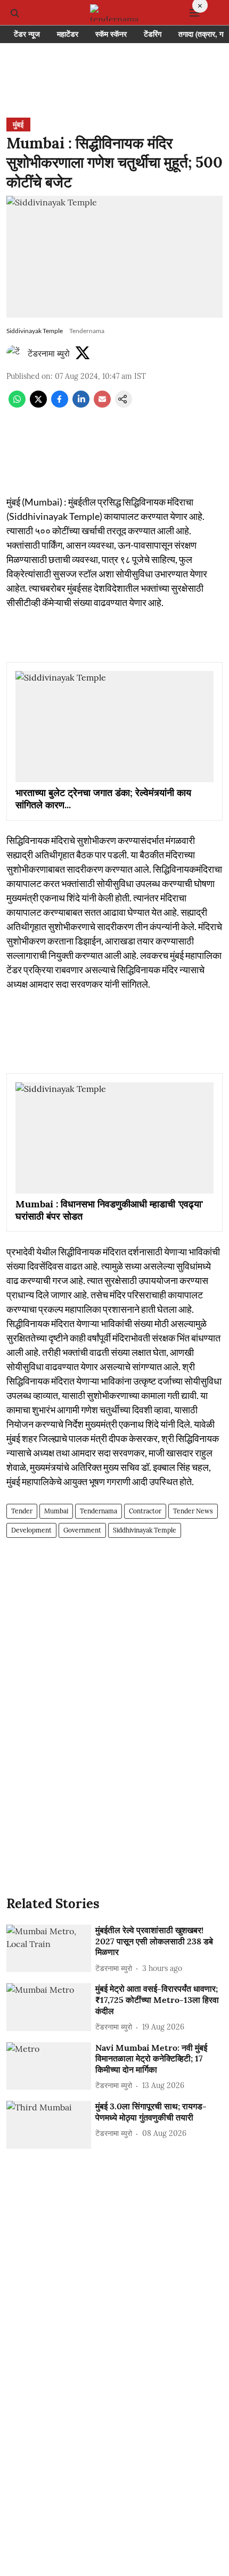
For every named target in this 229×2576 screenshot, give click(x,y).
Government (82, 1530)
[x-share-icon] (38, 404)
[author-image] (15, 353)
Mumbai (56, 1511)
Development (31, 1530)
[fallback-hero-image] (49, 1949)
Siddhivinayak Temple (145, 1530)
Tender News (193, 1511)
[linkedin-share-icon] (81, 404)
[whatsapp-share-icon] (17, 404)
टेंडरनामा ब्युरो (49, 353)
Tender (22, 1511)
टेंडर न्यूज (27, 34)
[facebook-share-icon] (60, 404)
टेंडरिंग (153, 34)
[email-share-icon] (102, 404)
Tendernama (99, 1511)
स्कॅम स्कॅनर (111, 34)
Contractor (145, 1511)
